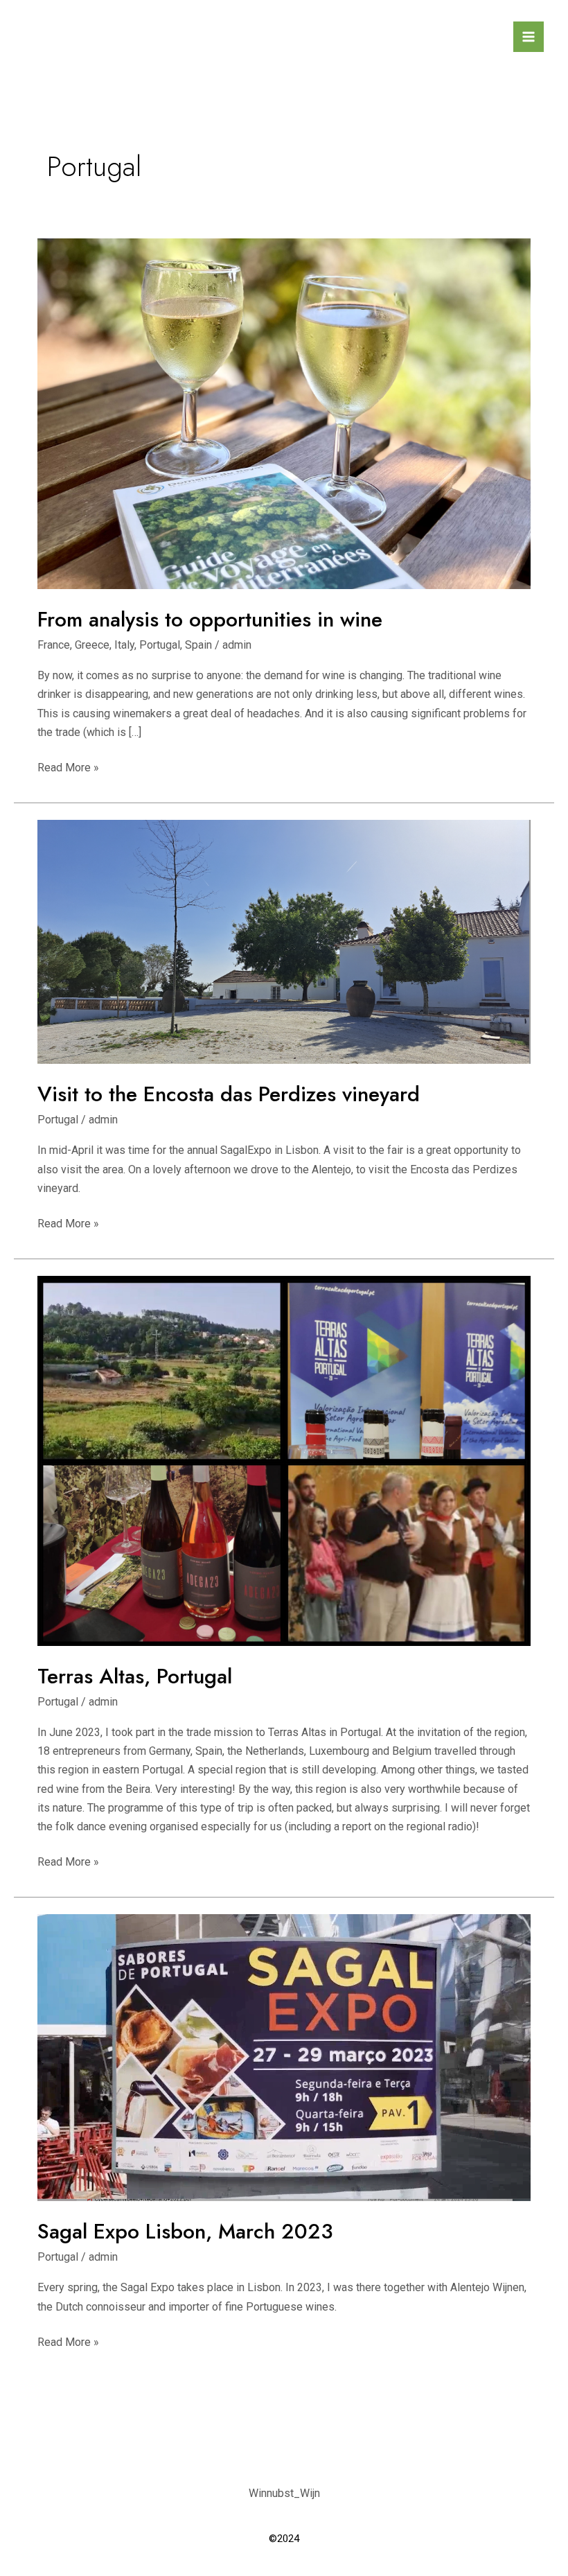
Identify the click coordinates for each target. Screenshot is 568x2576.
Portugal (160, 645)
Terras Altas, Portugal (135, 1676)
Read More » (68, 766)
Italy (124, 645)
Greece (92, 645)
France (54, 645)
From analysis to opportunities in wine (210, 619)
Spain (198, 645)
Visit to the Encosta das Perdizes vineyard (229, 1094)
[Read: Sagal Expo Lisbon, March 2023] (284, 2057)
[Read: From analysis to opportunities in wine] (284, 413)
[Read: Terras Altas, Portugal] (284, 1460)
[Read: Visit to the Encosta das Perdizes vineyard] (284, 941)
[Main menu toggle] (529, 37)
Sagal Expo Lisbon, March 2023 (185, 2231)
